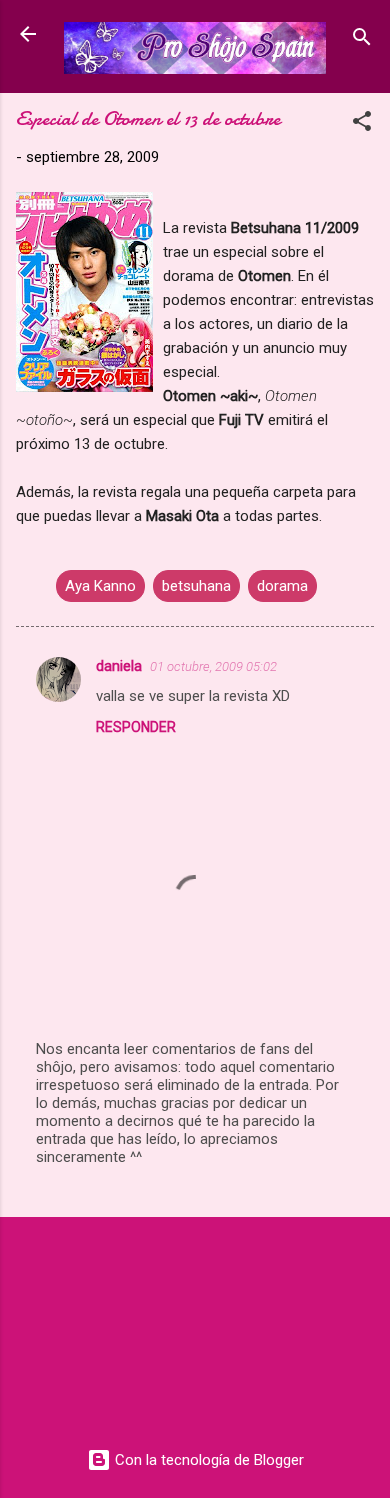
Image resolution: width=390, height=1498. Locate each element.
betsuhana (196, 586)
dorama (282, 586)
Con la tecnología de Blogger (207, 1460)
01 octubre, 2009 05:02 (213, 666)
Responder (136, 727)
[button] (362, 124)
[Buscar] (362, 40)
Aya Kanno (100, 586)
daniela (119, 666)
